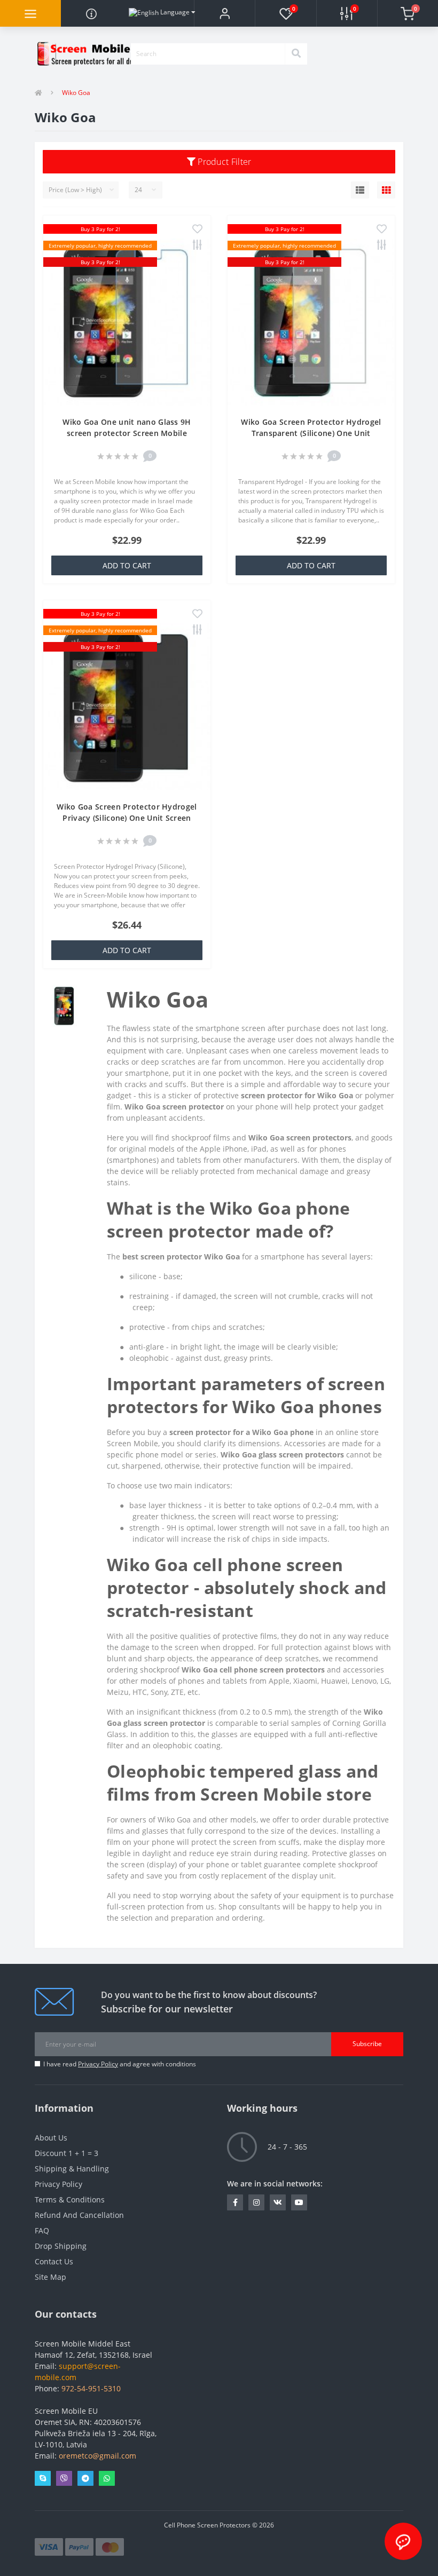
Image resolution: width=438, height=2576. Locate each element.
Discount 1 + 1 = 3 (67, 2153)
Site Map (50, 2277)
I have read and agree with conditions (120, 2064)
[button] (224, 13)
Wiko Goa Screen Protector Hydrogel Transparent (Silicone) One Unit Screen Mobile (311, 433)
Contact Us (54, 2261)
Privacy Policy (98, 2064)
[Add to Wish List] (197, 230)
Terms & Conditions (70, 2199)
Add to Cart (127, 565)
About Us (51, 2138)
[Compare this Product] (197, 246)
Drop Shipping (61, 2246)
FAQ (42, 2230)
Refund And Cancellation (79, 2215)
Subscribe (367, 2044)
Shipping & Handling (72, 2169)
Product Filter (224, 162)
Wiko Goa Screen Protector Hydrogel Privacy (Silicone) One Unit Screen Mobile (127, 818)
